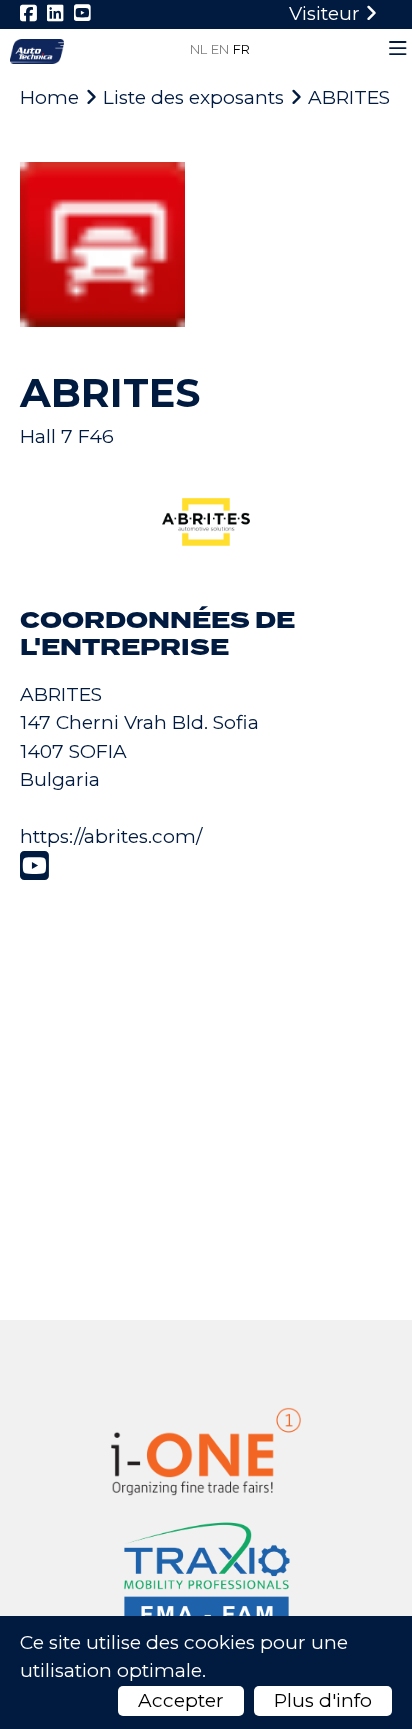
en (220, 49)
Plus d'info (323, 1700)
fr (241, 49)
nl (198, 49)
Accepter (181, 1700)
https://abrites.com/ (111, 836)
